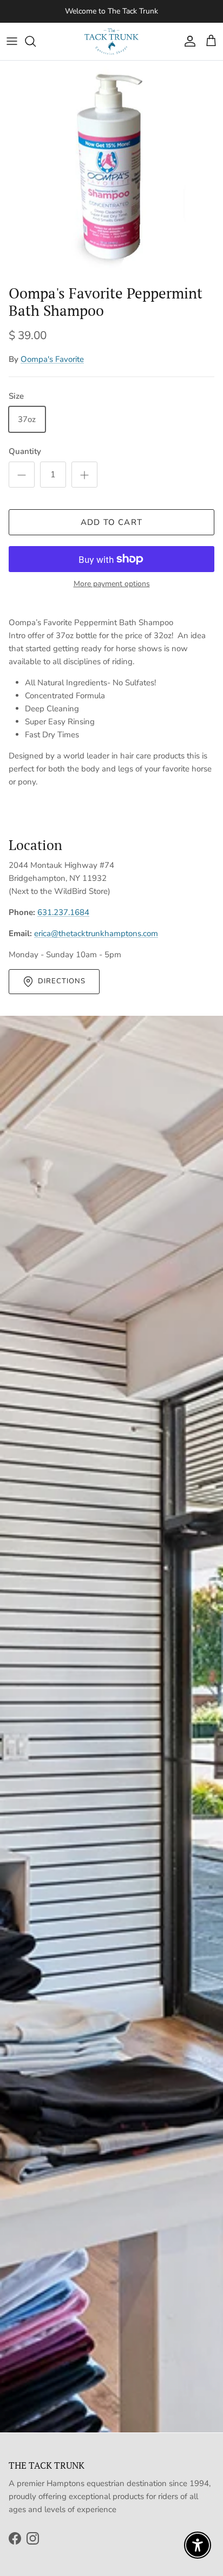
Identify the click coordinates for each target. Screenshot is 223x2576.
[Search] (36, 41)
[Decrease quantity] (22, 475)
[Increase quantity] (84, 475)
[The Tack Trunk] (111, 41)
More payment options (112, 584)
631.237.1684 (63, 912)
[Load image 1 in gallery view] (111, 170)
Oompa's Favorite (52, 359)
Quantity (25, 451)
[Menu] (12, 41)
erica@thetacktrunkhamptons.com (96, 933)
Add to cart (111, 522)
